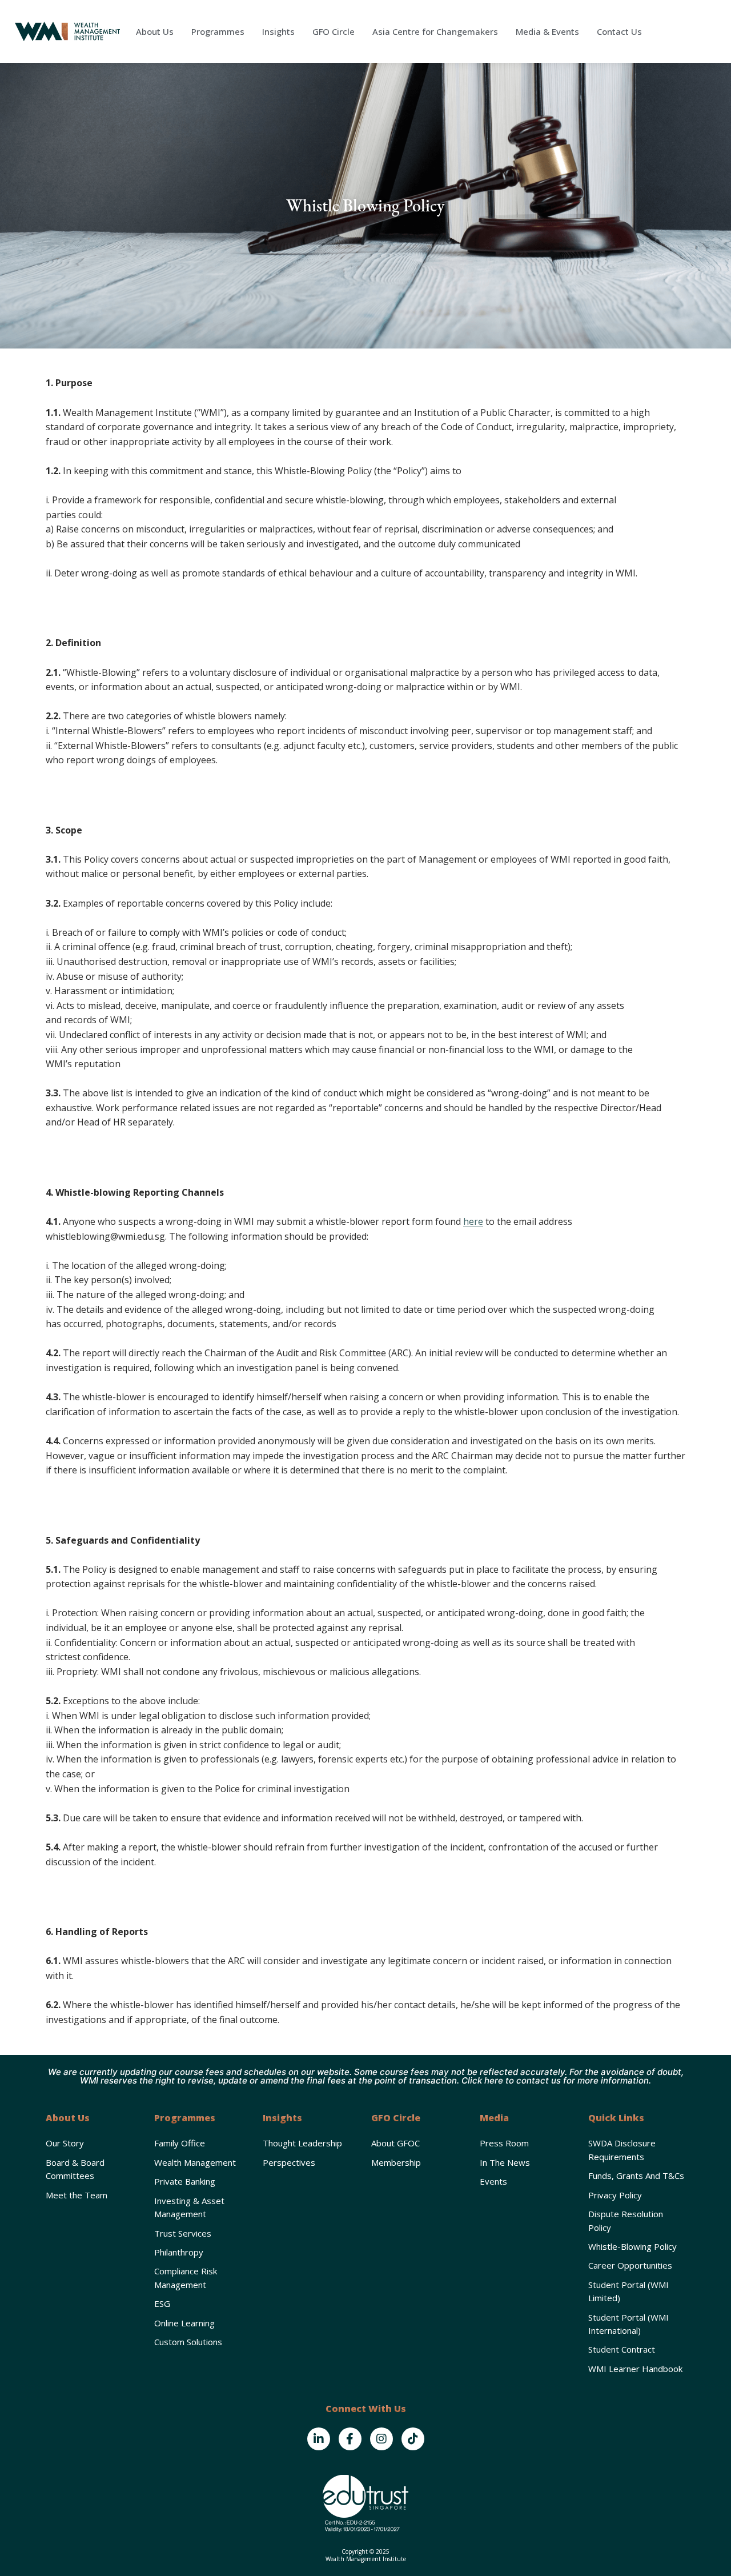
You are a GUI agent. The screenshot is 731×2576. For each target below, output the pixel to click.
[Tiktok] (413, 2439)
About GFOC (395, 2143)
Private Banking (185, 2181)
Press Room (504, 2143)
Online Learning (184, 2323)
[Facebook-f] (350, 2439)
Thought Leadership (302, 2143)
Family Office (180, 2143)
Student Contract (622, 2349)
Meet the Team (77, 2195)
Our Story (65, 2143)
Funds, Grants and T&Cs (636, 2176)
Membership (396, 2162)
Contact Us (619, 31)
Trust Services (183, 2233)
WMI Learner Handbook (635, 2369)
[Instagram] (381, 2439)
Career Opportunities (630, 2265)
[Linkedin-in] (319, 2439)
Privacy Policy (615, 2195)
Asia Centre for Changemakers (435, 31)
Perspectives (289, 2162)
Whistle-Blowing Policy (632, 2246)
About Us (155, 31)
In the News (505, 2162)
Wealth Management (195, 2162)
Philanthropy (179, 2252)
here (473, 1221)
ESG (162, 2303)
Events (493, 2181)
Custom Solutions (188, 2342)
